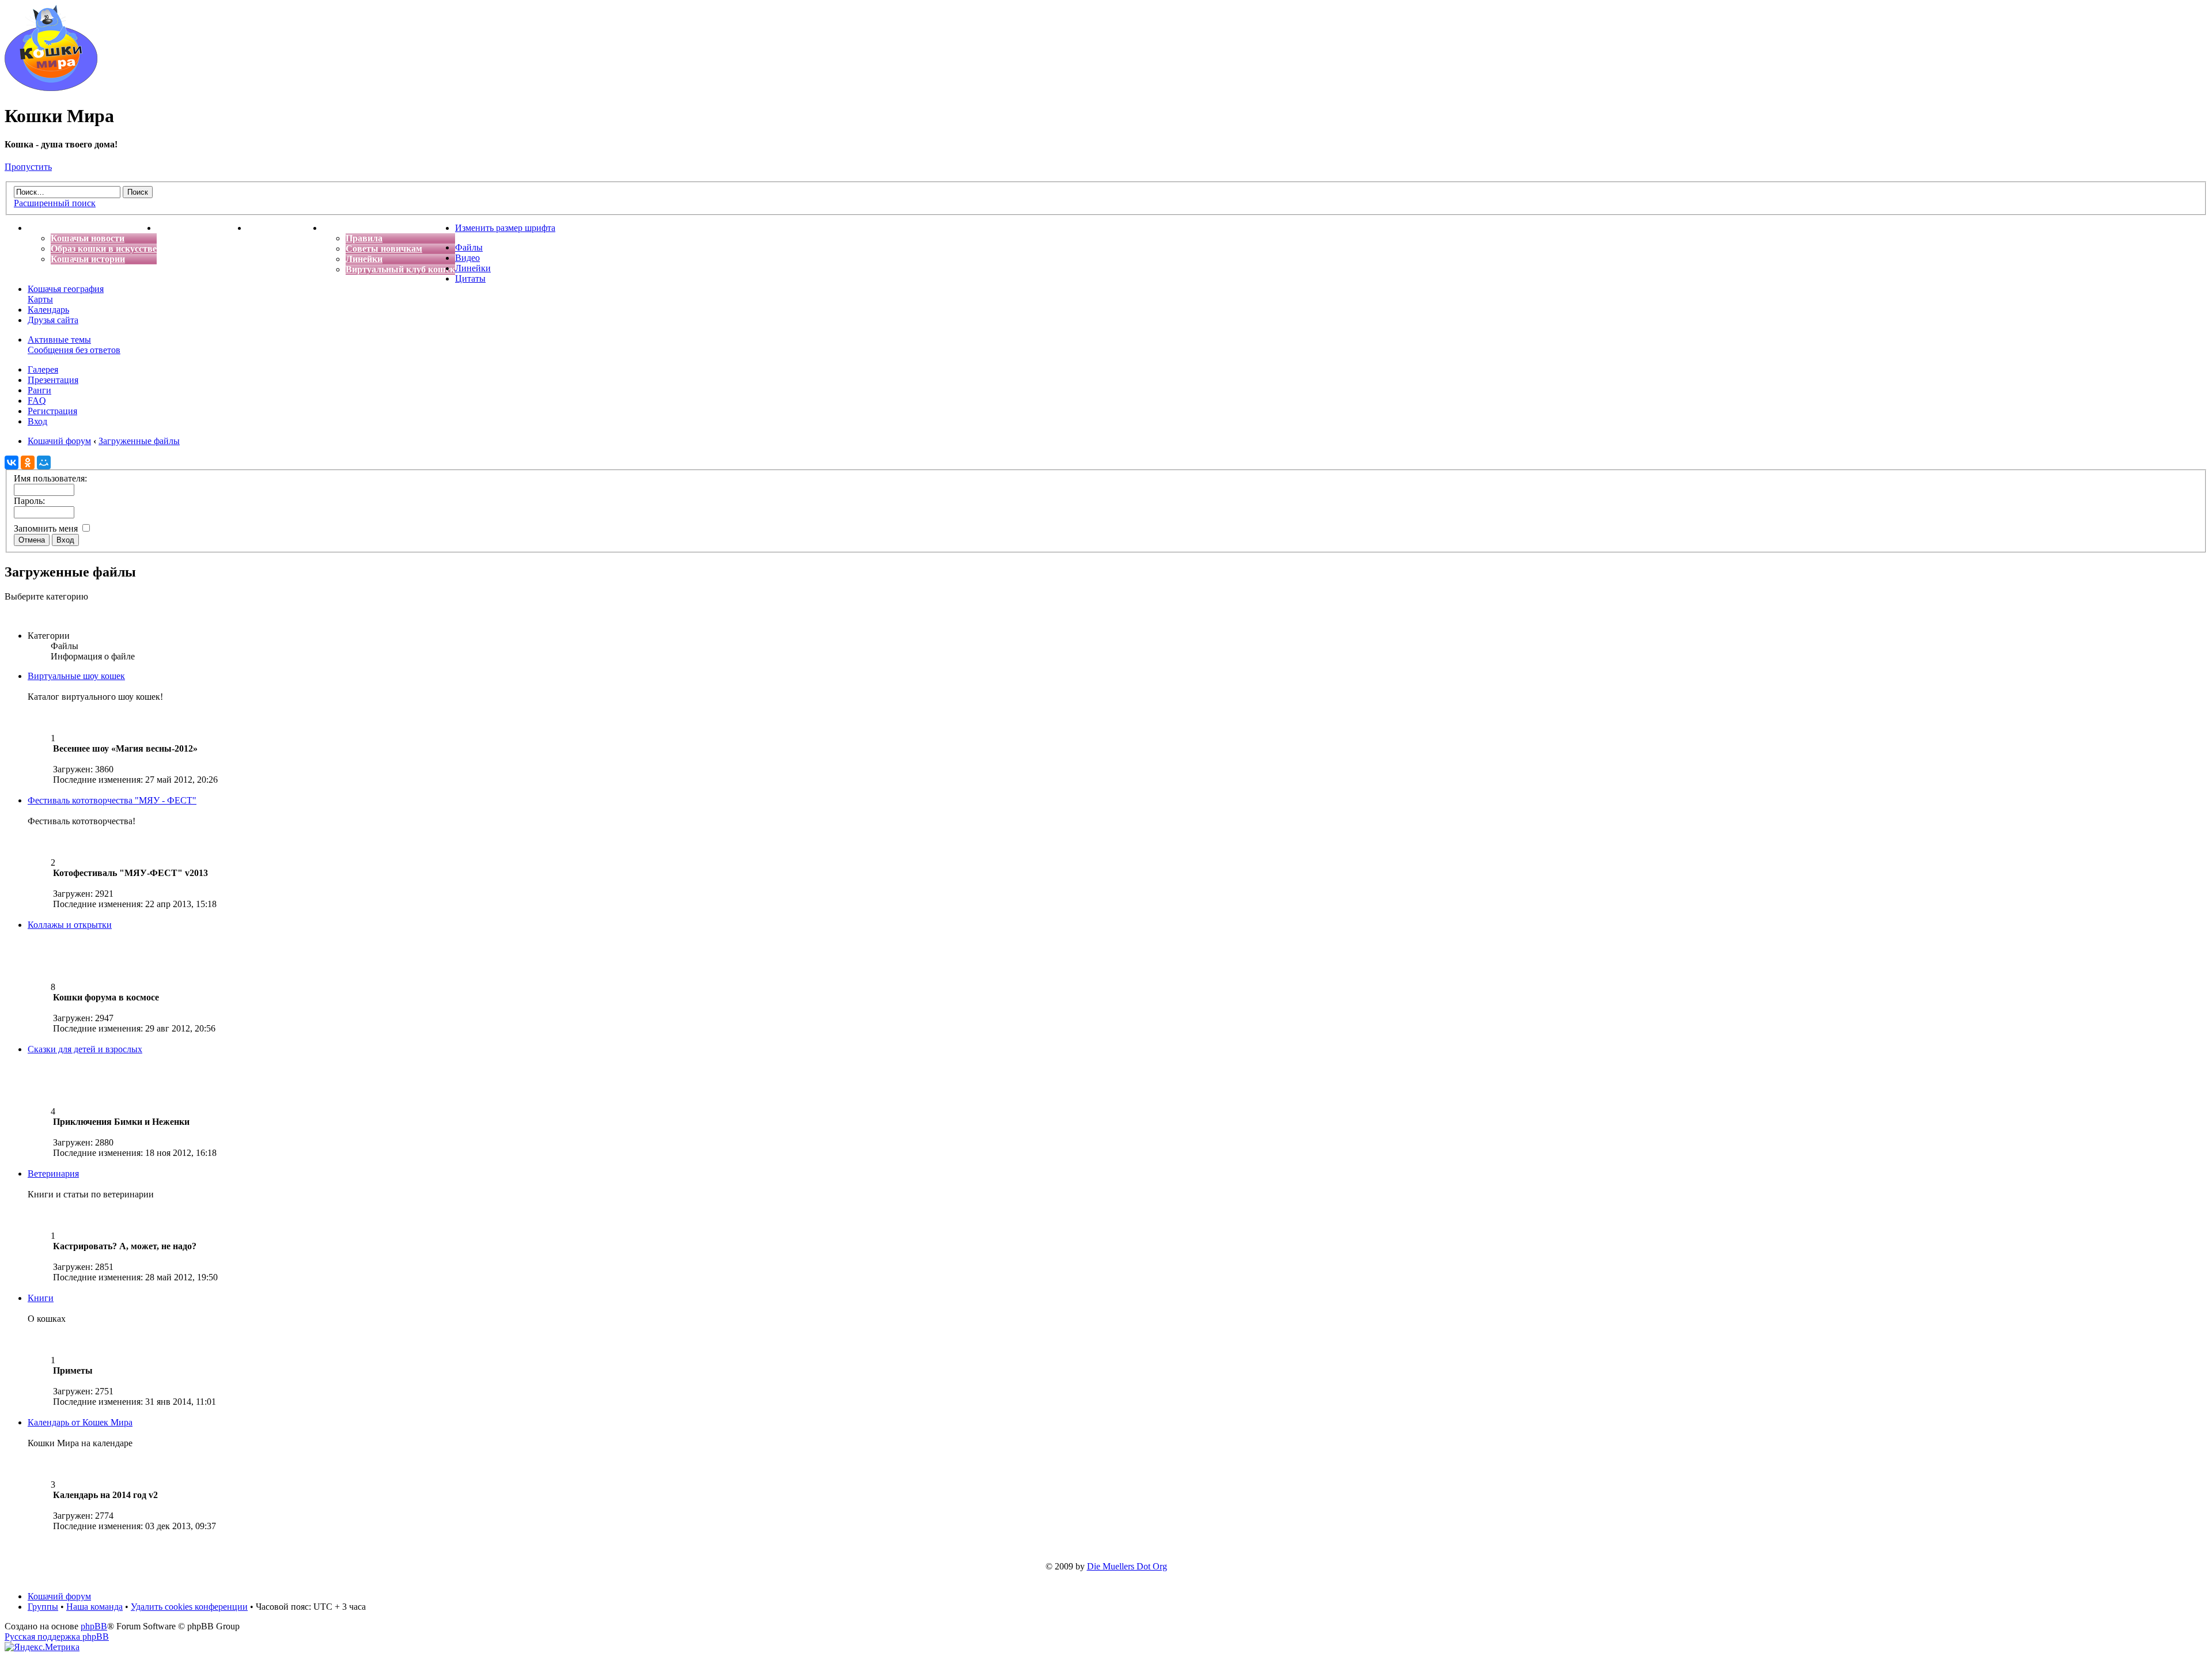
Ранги (39, 390)
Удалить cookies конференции (189, 1607)
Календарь (48, 310)
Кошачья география (66, 289)
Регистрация (52, 411)
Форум (337, 228)
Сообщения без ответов (74, 350)
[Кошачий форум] (51, 88)
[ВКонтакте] (12, 462)
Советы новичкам (384, 249)
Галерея (43, 369)
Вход (37, 421)
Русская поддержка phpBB (57, 1637)
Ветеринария (53, 1173)
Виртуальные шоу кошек (76, 676)
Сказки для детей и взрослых (85, 1049)
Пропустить (28, 167)
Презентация (53, 380)
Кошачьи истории (88, 259)
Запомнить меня (47, 528)
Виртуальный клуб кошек (400, 269)
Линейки (364, 259)
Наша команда (94, 1607)
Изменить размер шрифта (505, 228)
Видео (467, 258)
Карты (40, 299)
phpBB (94, 1626)
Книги (41, 1298)
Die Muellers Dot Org (1127, 1566)
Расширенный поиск (55, 203)
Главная (45, 228)
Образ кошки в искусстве (104, 249)
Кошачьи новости (88, 238)
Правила (364, 238)
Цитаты (470, 278)
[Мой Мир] (44, 462)
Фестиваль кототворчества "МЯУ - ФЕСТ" (112, 800)
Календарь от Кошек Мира (80, 1422)
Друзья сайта (53, 320)
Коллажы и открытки (70, 925)
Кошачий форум (59, 1596)
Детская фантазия (285, 228)
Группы (43, 1607)
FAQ (37, 401)
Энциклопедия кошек (202, 228)
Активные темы (59, 340)
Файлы (469, 247)
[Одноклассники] (28, 462)
